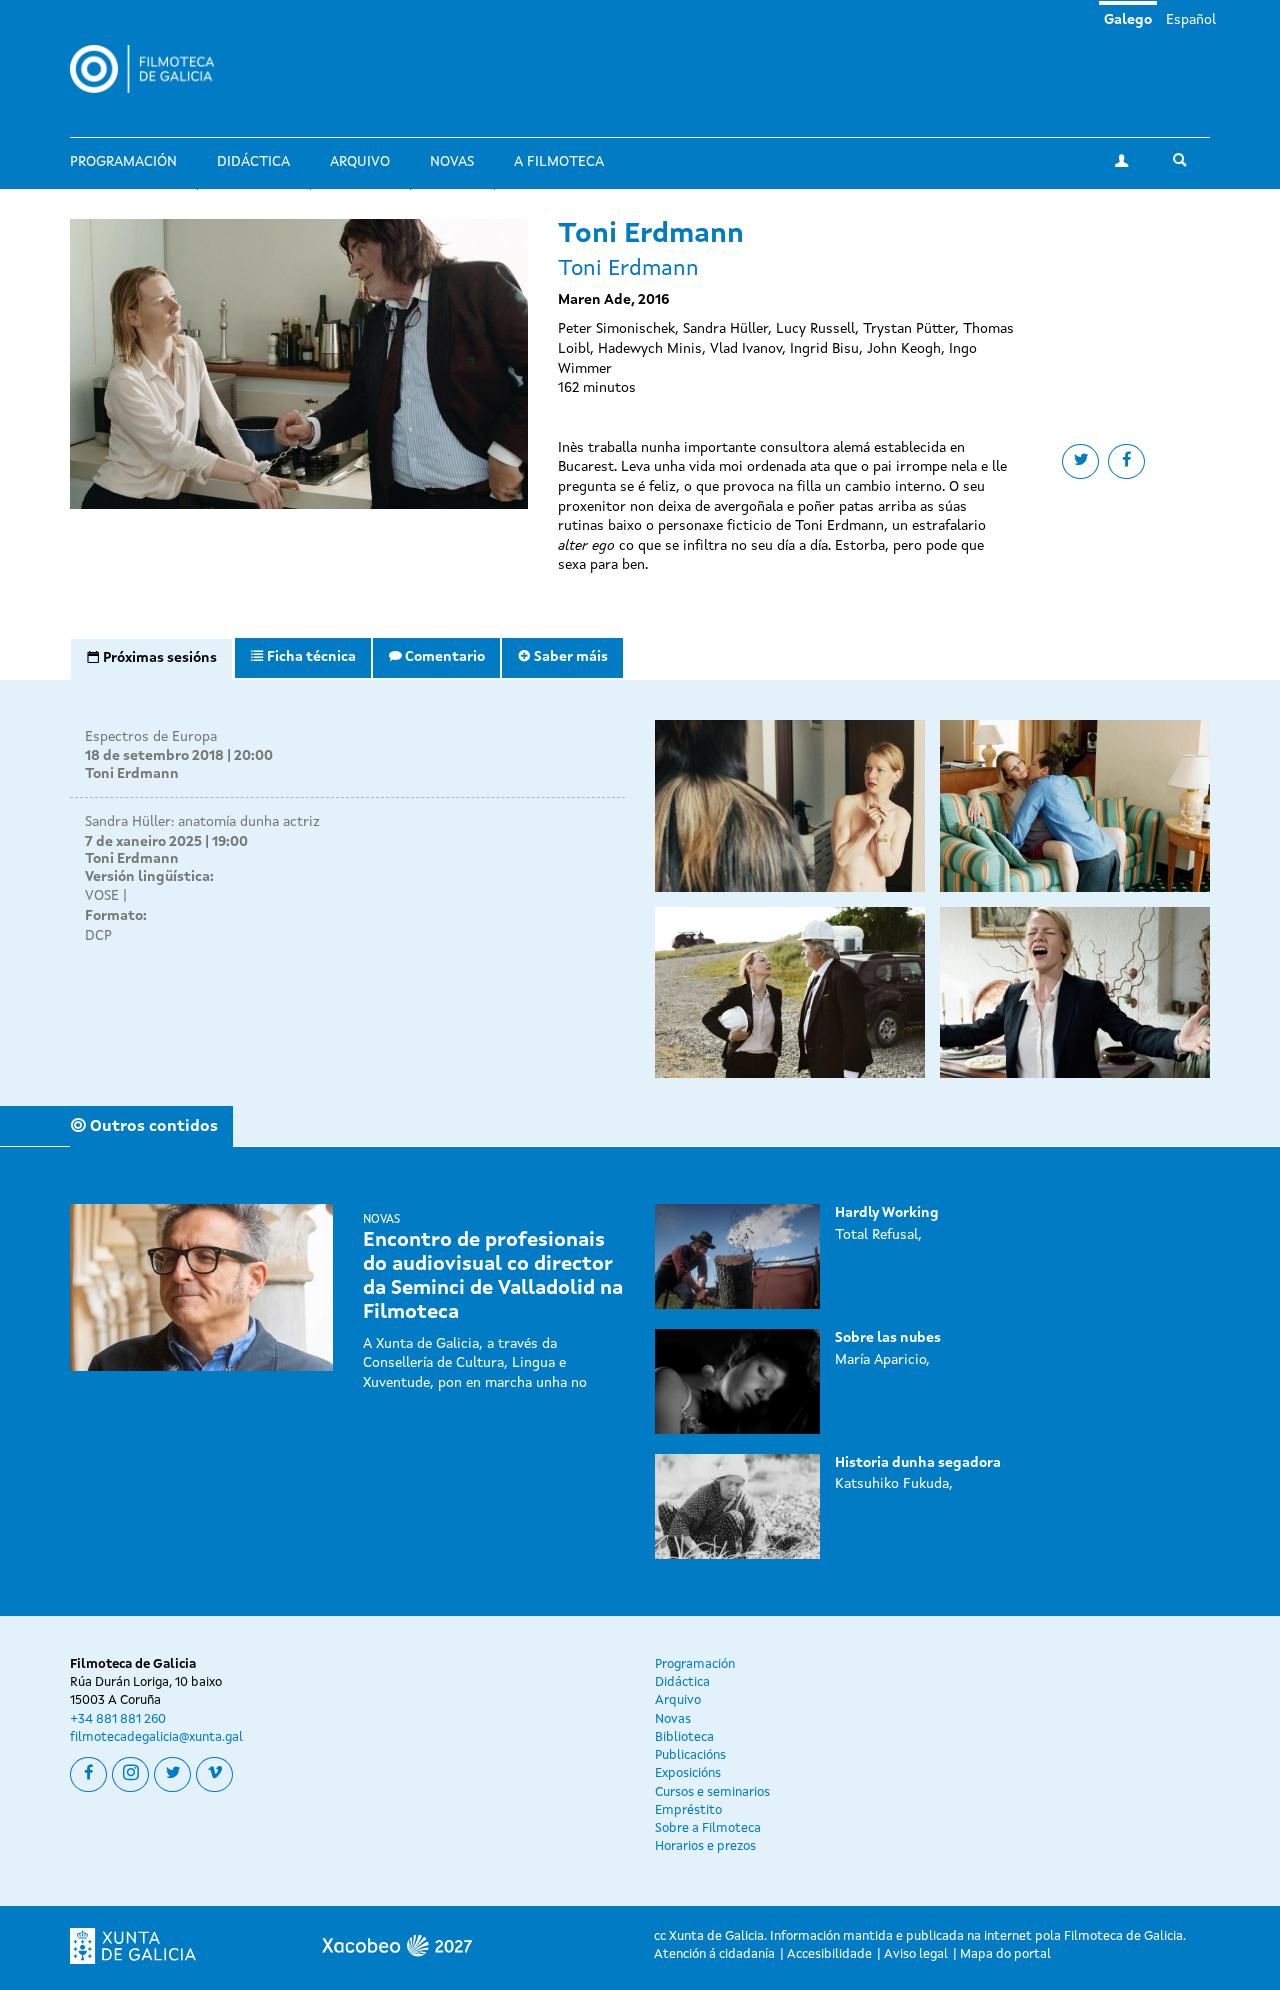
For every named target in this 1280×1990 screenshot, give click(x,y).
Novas (452, 162)
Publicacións (690, 1755)
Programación (123, 162)
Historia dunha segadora (918, 1463)
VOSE (102, 896)
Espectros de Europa (151, 737)
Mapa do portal (1005, 1954)
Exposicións (688, 1773)
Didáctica (253, 162)
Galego (1128, 20)
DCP (98, 936)
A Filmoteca (559, 162)
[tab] (151, 659)
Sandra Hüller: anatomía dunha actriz (202, 822)
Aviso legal (916, 1954)
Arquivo (360, 162)
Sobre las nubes (888, 1338)
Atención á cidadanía (714, 1954)
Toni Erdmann (132, 774)
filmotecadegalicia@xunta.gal (156, 1737)
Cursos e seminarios (712, 1792)
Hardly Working (887, 1213)
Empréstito (688, 1810)
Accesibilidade (829, 1954)
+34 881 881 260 (118, 1719)
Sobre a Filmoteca (708, 1828)
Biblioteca (684, 1737)
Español (1191, 20)
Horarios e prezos (705, 1846)
